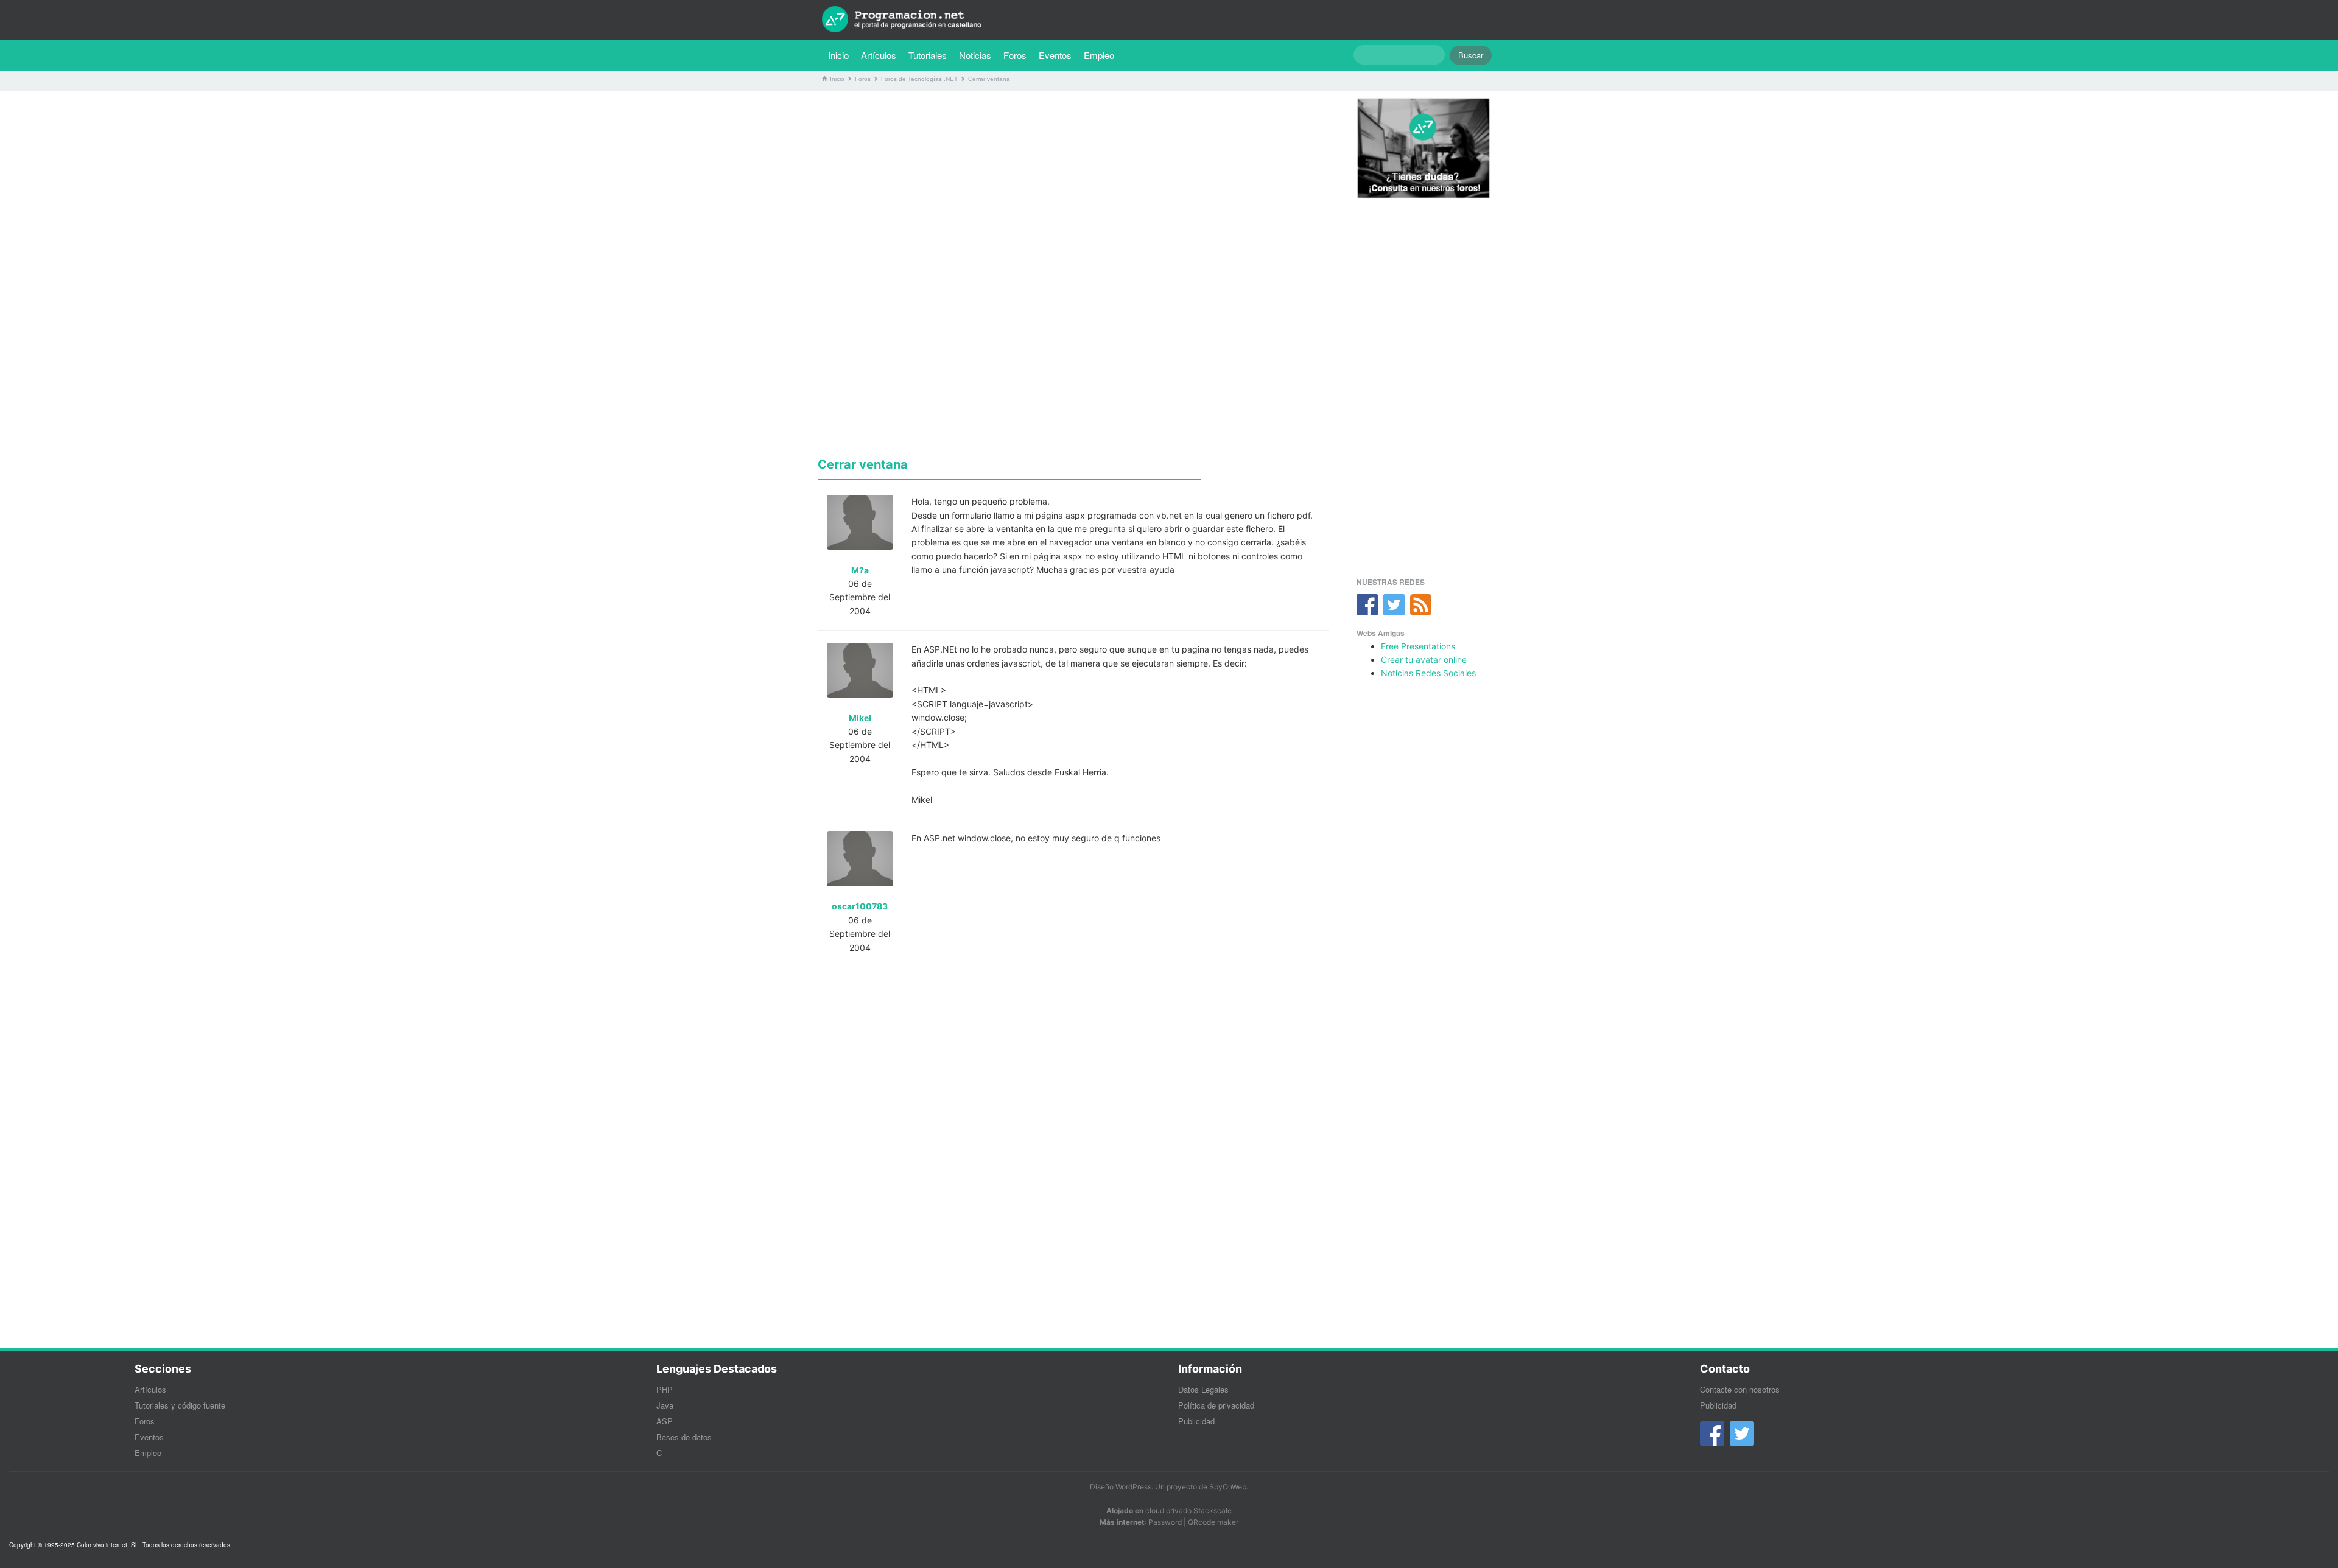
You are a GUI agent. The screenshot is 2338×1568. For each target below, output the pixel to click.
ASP (665, 1421)
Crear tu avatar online (1424, 660)
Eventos (1055, 55)
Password (1165, 1522)
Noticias (975, 55)
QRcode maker (1213, 1522)
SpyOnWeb (1228, 1487)
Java (665, 1405)
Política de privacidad (1216, 1405)
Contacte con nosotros (1740, 1389)
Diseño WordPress (1121, 1487)
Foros (1015, 55)
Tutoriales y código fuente (180, 1405)
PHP (665, 1389)
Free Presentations (1418, 646)
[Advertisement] (1073, 186)
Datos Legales (1203, 1389)
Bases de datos (684, 1437)
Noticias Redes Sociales (1428, 673)
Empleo (1099, 55)
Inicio (838, 55)
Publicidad (1196, 1421)
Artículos (879, 55)
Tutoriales (931, 55)
